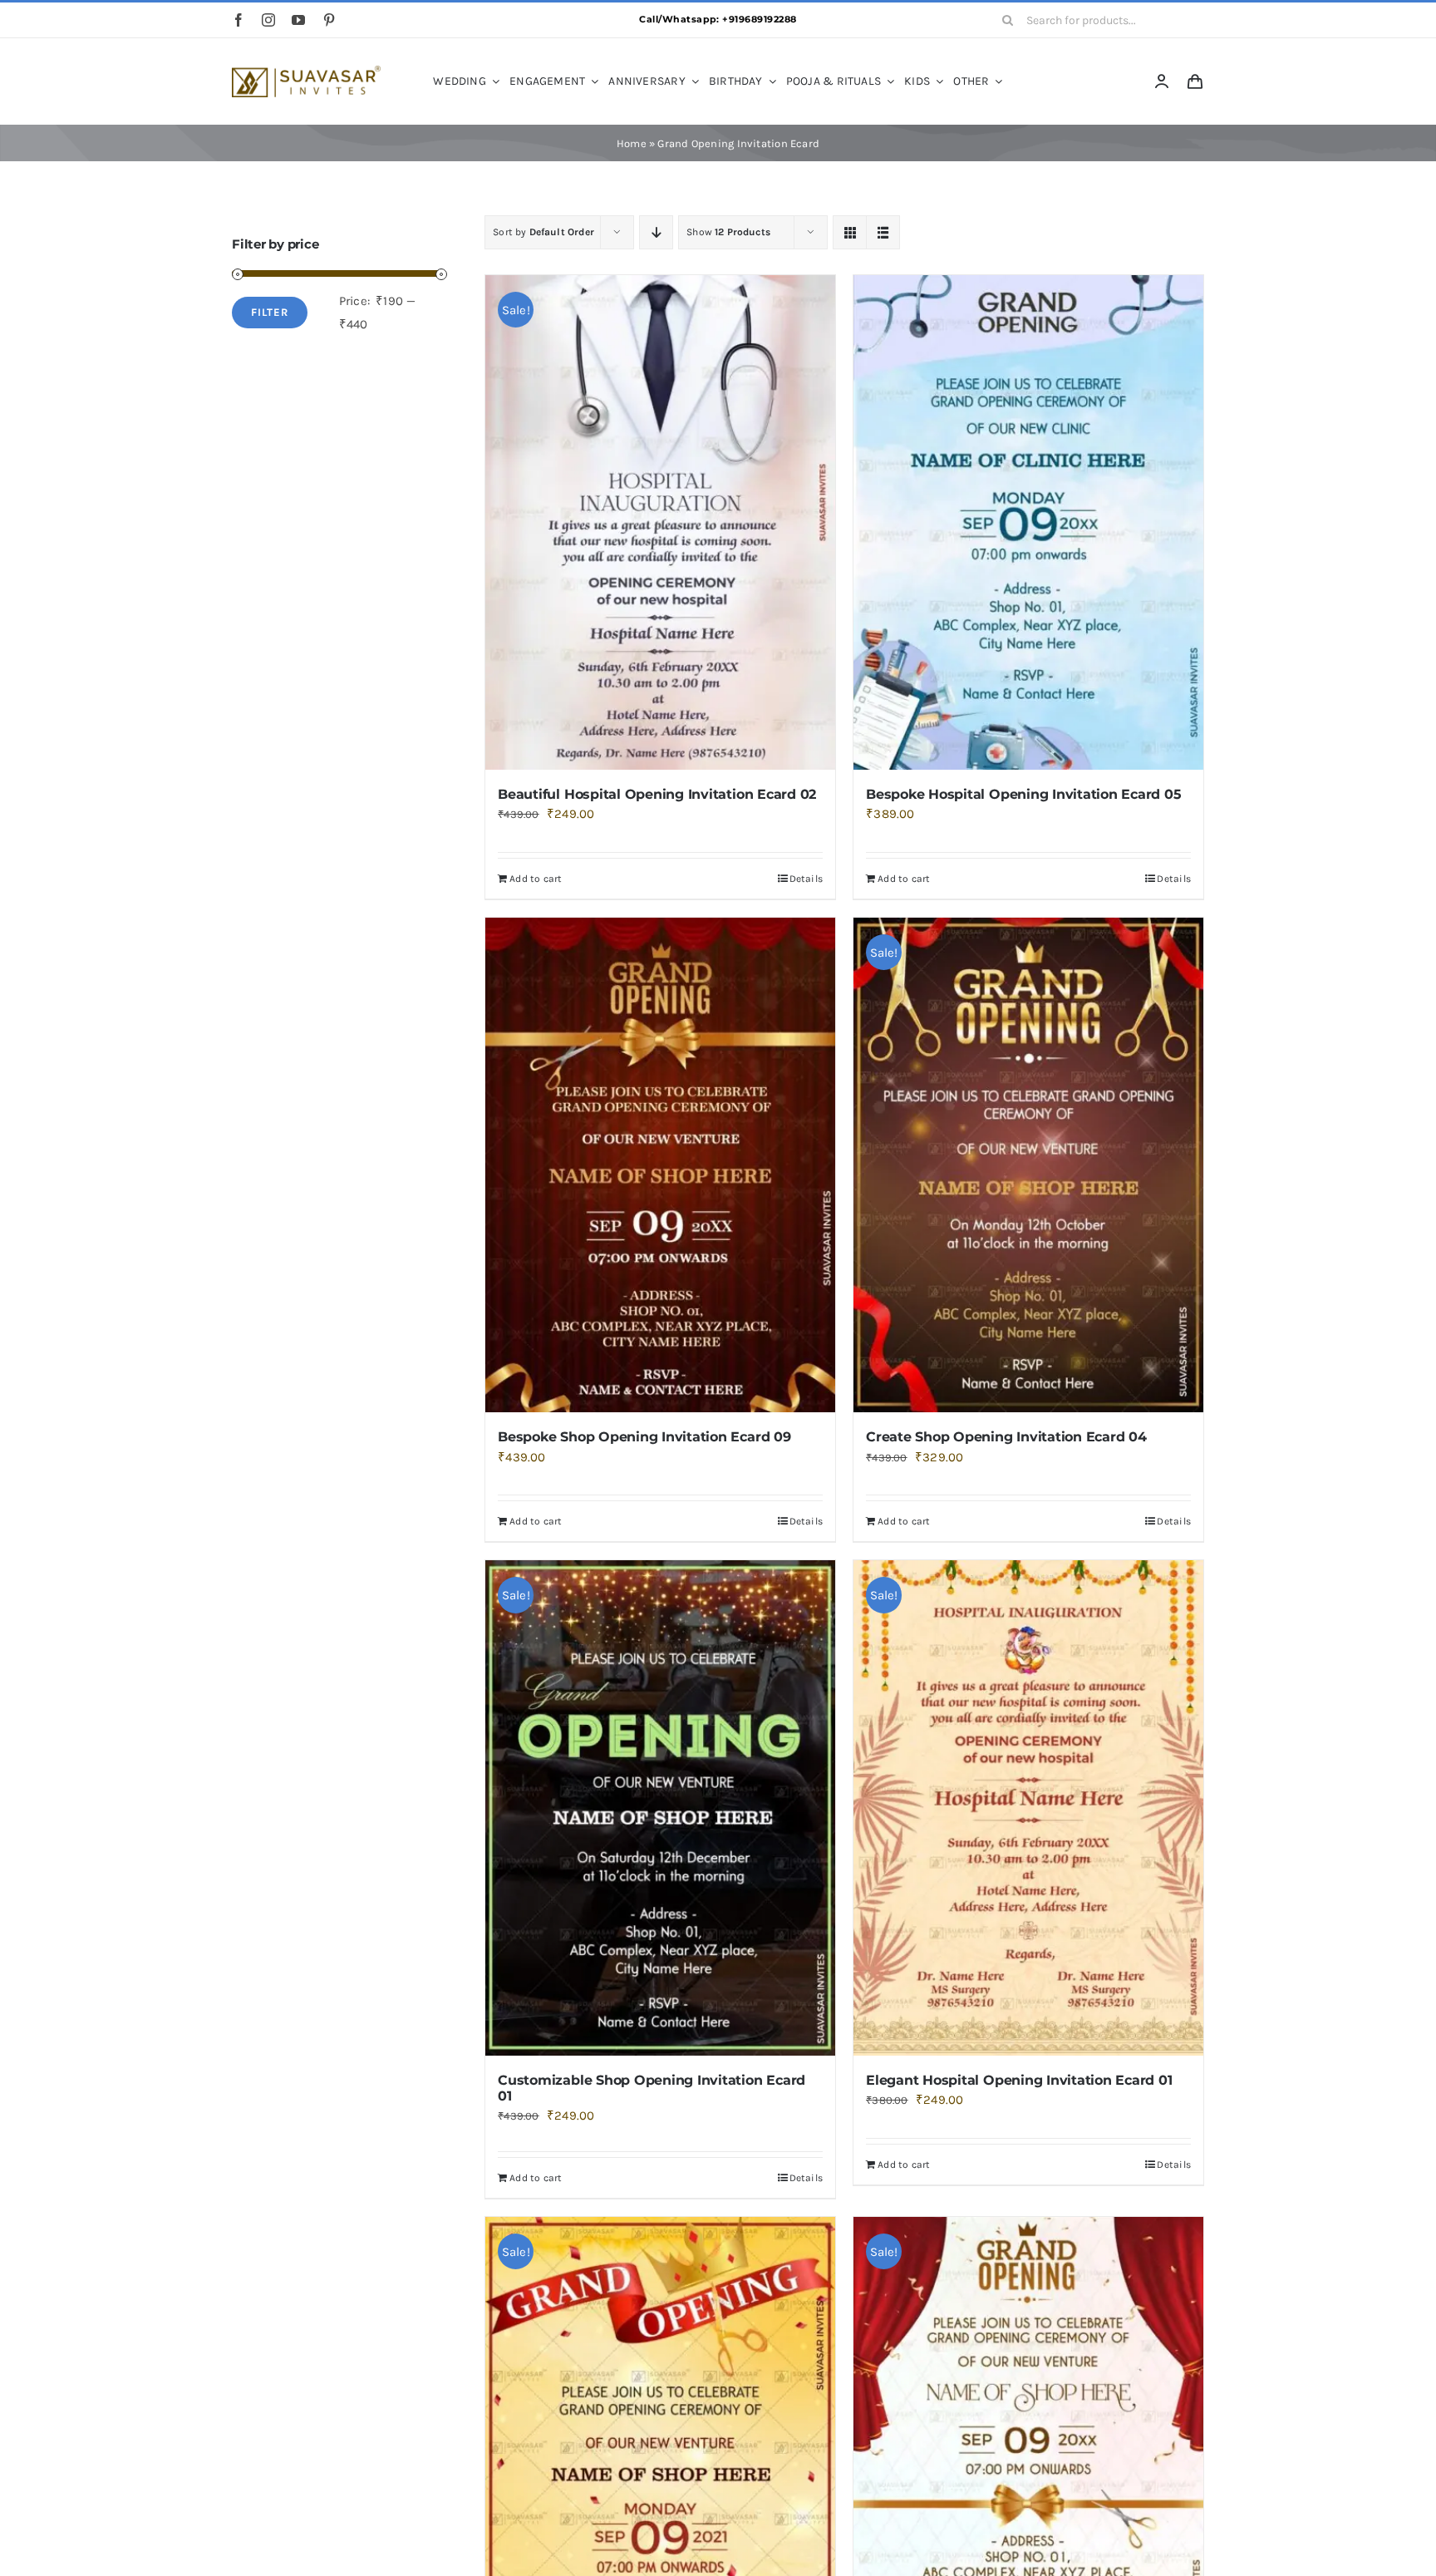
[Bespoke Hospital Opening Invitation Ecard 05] (1028, 522)
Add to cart (536, 879)
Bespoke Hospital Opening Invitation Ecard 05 (1023, 794)
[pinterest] (329, 20)
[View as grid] (850, 232)
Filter (270, 312)
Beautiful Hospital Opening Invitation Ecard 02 (657, 794)
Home (632, 143)
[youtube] (298, 20)
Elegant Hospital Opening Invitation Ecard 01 (1019, 2080)
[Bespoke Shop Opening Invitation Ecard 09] (660, 1165)
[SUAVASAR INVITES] (306, 71)
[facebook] (239, 20)
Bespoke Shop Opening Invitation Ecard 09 (644, 1437)
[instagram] (268, 20)
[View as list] (883, 232)
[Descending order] (656, 232)
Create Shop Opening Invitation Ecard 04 (1006, 1437)
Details (807, 879)
